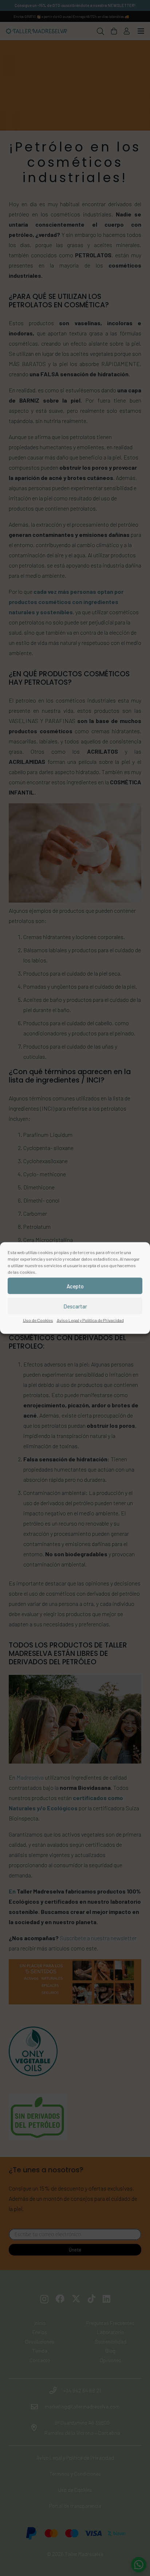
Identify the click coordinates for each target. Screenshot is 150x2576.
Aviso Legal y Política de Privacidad (90, 1320)
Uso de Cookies (38, 1320)
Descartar (75, 1306)
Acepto (75, 1286)
